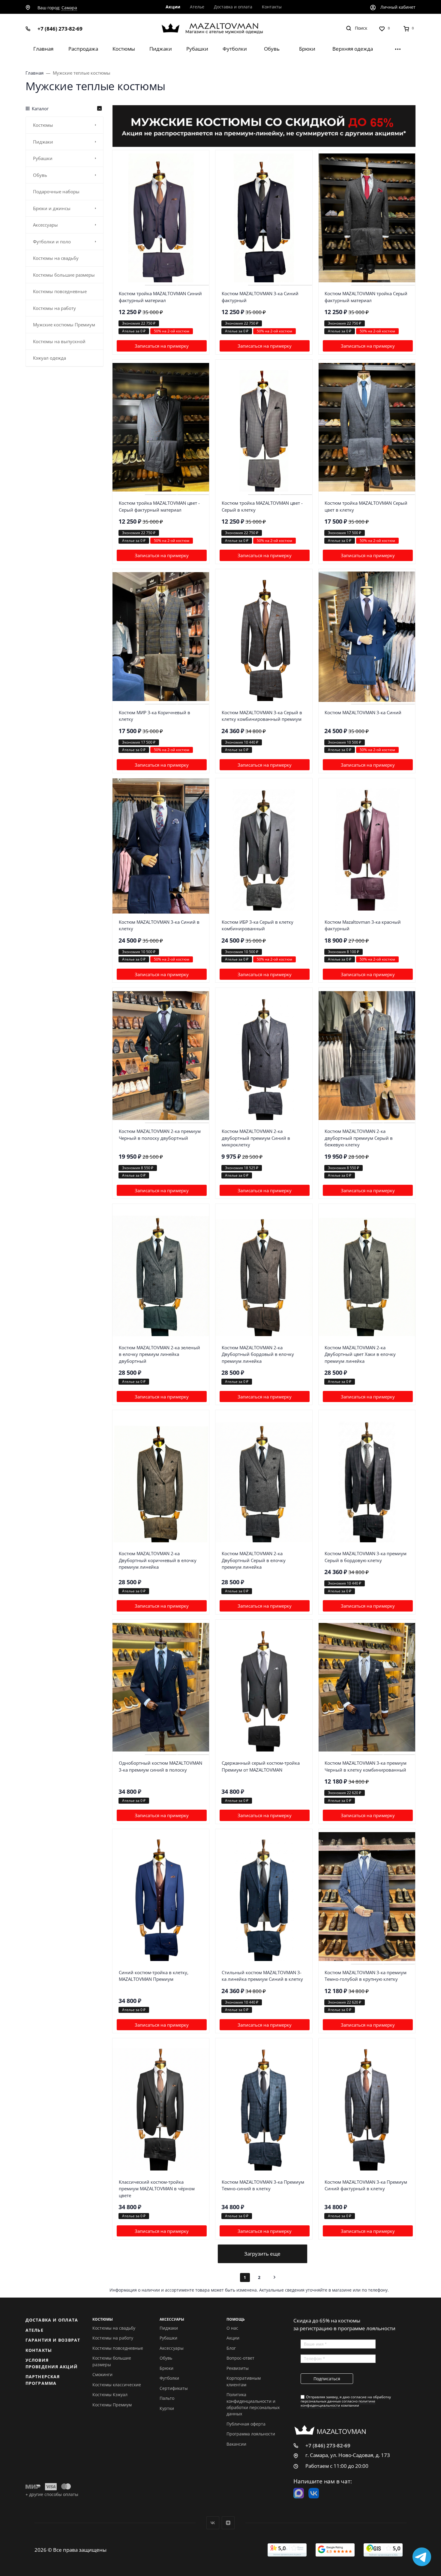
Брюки (166, 2368)
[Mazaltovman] (221, 28)
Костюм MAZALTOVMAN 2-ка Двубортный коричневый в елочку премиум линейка (158, 1560)
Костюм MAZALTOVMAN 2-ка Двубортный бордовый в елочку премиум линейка (258, 1354)
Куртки (167, 2408)
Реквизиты (238, 2368)
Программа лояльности (251, 2434)
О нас (232, 2328)
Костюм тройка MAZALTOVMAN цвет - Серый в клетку (262, 506)
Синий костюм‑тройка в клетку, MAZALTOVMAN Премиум (154, 1976)
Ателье (34, 2330)
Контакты (39, 2350)
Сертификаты (174, 2388)
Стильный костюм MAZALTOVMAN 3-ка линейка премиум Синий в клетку (262, 1976)
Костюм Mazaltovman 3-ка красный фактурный (363, 925)
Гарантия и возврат (53, 2340)
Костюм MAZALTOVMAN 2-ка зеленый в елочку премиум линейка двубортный (159, 1354)
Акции (233, 2338)
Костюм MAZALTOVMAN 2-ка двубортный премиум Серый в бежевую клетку (359, 1138)
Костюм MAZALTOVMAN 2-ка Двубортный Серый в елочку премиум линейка (254, 1560)
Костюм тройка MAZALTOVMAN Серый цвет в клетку (366, 506)
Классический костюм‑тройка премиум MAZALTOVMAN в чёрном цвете (157, 2189)
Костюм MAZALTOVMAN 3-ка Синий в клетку (159, 925)
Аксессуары (172, 2348)
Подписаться (327, 2379)
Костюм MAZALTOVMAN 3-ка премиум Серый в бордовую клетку (366, 1557)
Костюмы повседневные (118, 2348)
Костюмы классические (117, 2385)
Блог (231, 2348)
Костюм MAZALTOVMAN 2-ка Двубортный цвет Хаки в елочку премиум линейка (360, 1354)
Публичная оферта (246, 2424)
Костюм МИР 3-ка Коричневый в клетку (154, 716)
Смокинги (102, 2374)
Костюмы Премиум (112, 2405)
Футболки (169, 2378)
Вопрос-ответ (240, 2358)
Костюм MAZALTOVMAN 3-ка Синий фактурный (260, 297)
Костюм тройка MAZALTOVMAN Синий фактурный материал (160, 297)
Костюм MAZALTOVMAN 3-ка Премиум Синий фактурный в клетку (366, 2185)
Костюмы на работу (113, 2338)
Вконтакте (213, 2523)
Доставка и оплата (52, 2320)
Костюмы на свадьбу (114, 2328)
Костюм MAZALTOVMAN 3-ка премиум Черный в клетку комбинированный (366, 1766)
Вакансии (236, 2444)
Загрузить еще (262, 2254)
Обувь (166, 2358)
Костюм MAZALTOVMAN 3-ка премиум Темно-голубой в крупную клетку (366, 1976)
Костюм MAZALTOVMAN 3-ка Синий (363, 712)
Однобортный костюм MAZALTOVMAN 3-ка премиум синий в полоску (160, 1766)
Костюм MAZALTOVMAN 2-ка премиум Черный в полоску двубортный (160, 1135)
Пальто (167, 2398)
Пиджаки (169, 2328)
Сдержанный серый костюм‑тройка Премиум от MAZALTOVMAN (261, 1766)
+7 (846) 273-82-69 (60, 29)
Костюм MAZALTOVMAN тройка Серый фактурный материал (366, 297)
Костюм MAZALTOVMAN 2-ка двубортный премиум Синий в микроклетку (256, 1138)
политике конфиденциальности (338, 2403)
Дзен (228, 2523)
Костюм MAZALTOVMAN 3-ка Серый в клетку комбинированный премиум (262, 716)
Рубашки (168, 2338)
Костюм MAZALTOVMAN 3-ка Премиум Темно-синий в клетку (263, 2185)
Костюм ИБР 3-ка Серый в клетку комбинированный (258, 925)
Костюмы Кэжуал (110, 2395)
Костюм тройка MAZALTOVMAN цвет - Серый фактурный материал (159, 506)
